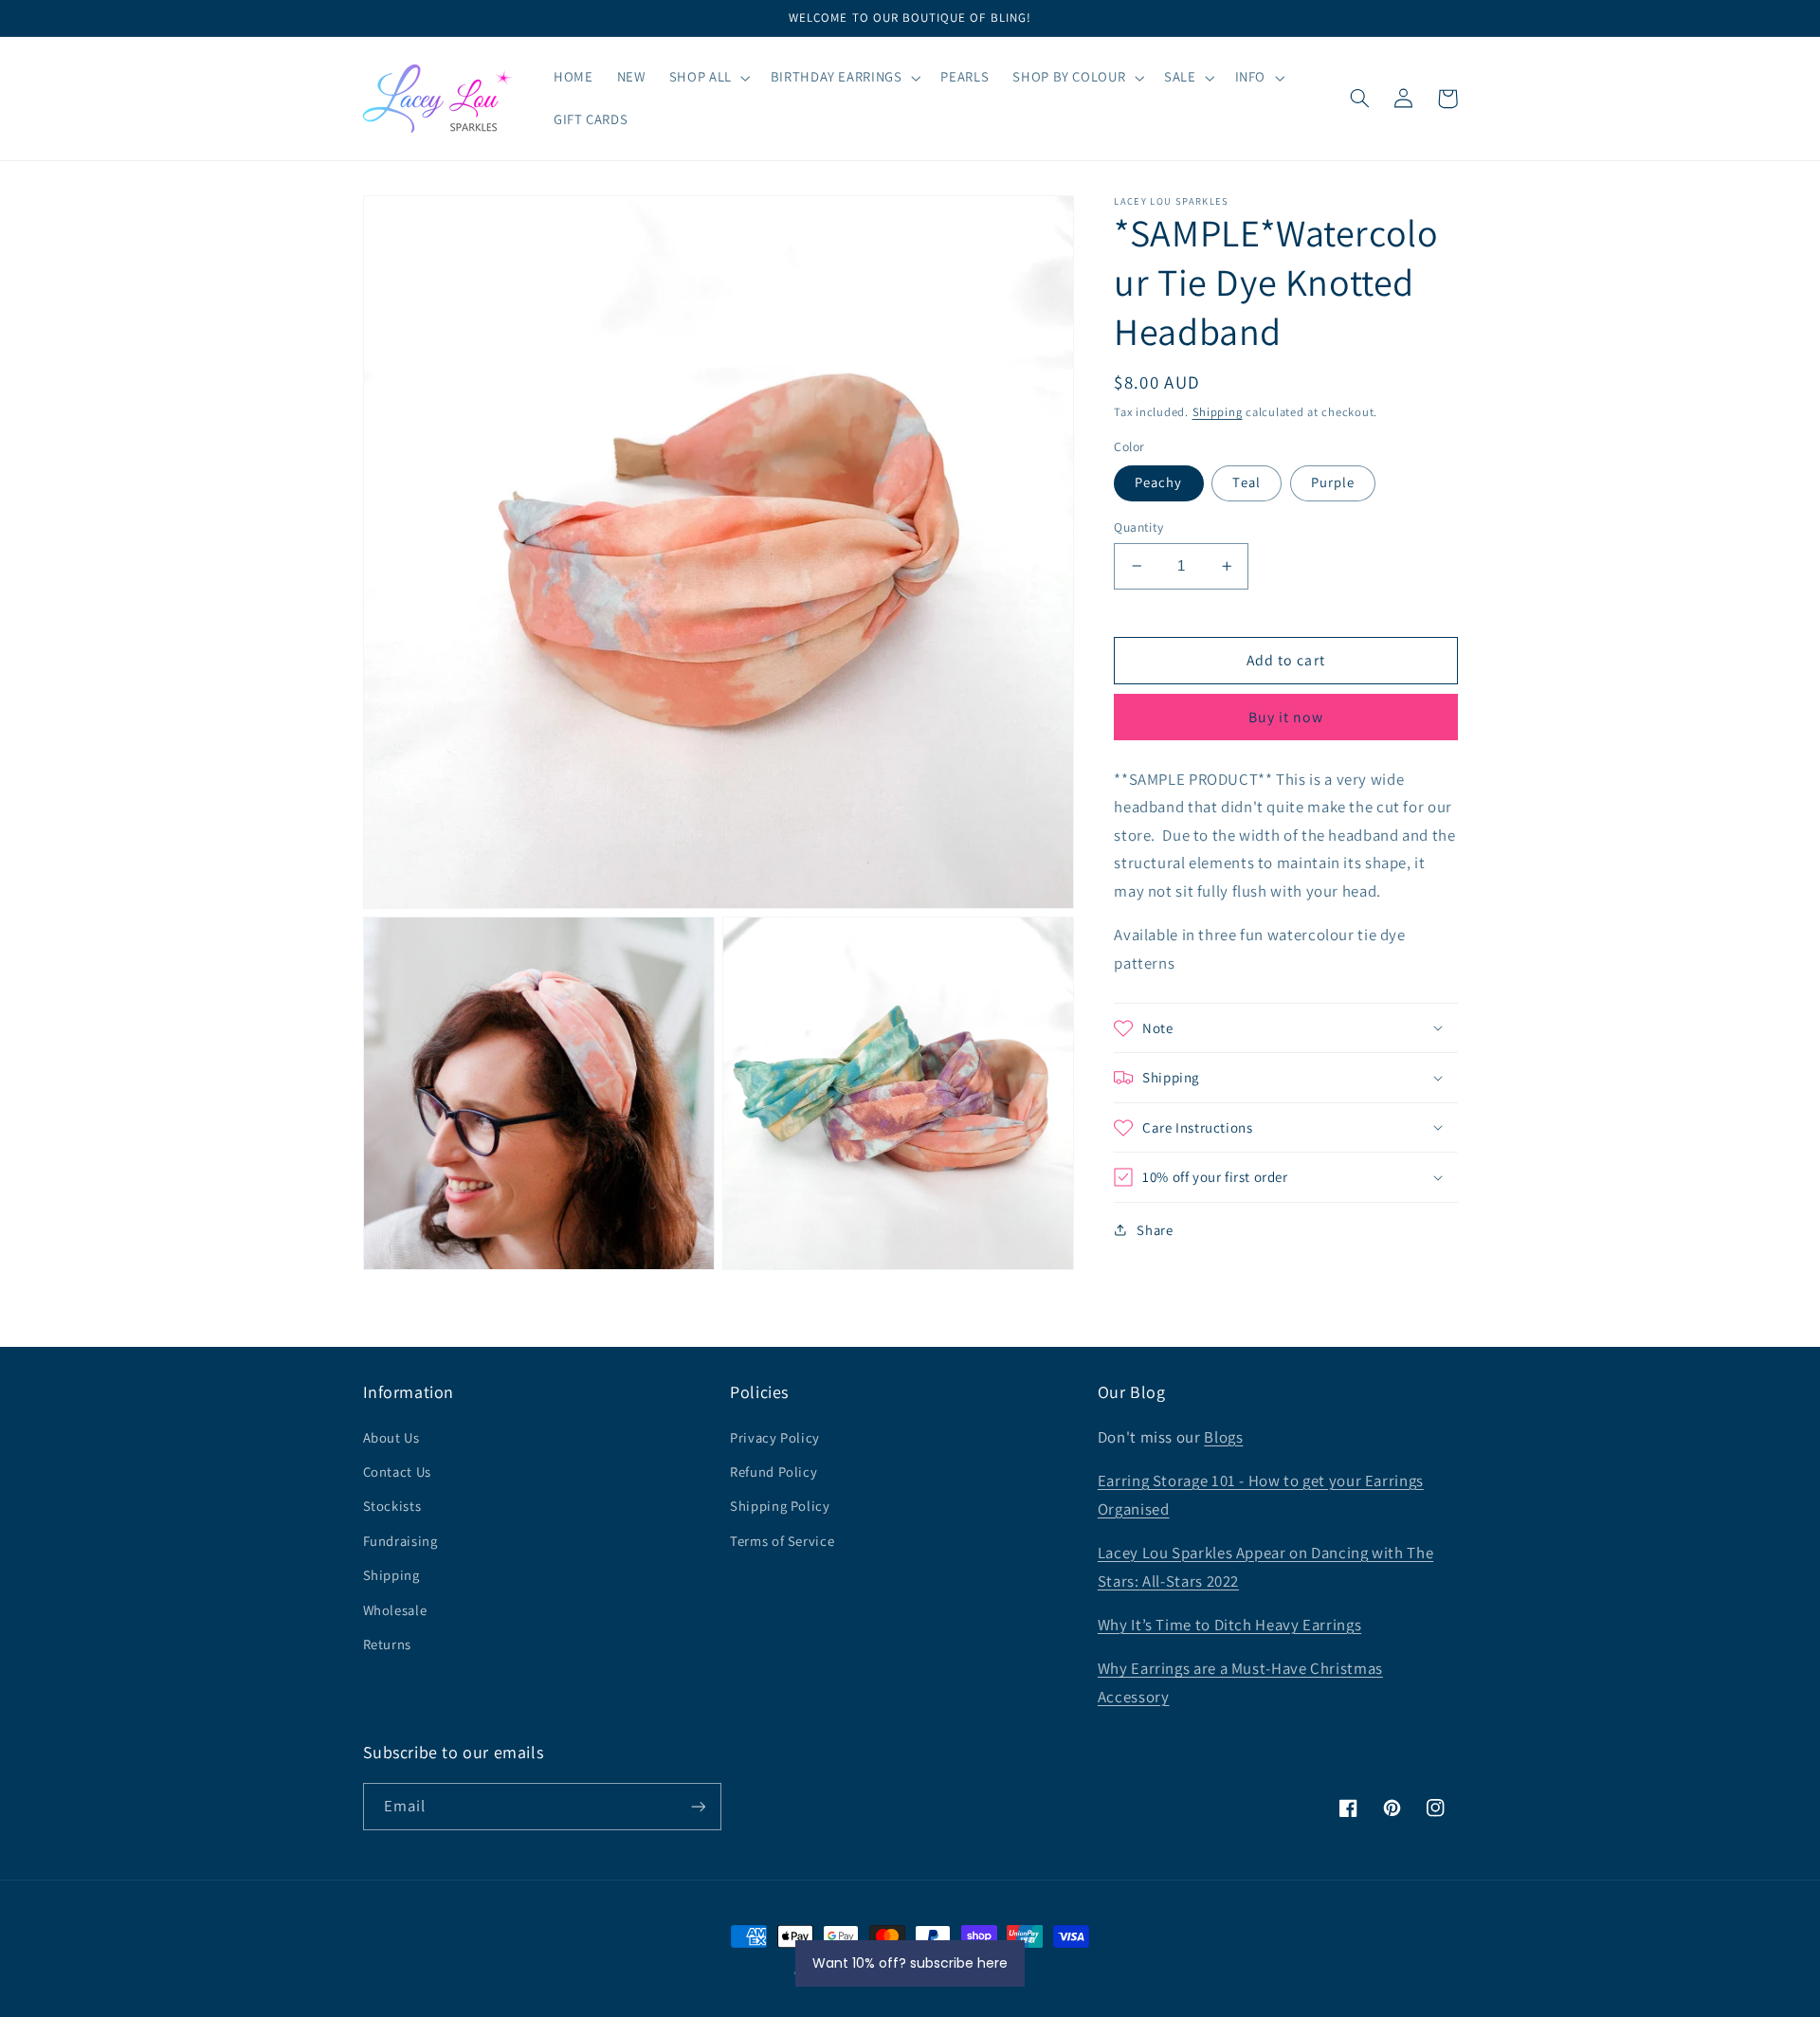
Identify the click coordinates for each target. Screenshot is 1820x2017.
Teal (1246, 482)
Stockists (392, 1506)
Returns (387, 1644)
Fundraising (400, 1541)
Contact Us (397, 1472)
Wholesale (395, 1610)
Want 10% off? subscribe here (910, 1963)
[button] (708, 78)
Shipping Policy (780, 1506)
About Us (391, 1437)
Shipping (1218, 412)
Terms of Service (782, 1541)
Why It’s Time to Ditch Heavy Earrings (1229, 1625)
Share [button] (1155, 1230)
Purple (1333, 482)
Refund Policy (773, 1472)
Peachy (1158, 482)
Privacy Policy (775, 1437)
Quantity (1138, 527)
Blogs (1223, 1437)
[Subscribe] (698, 1806)
